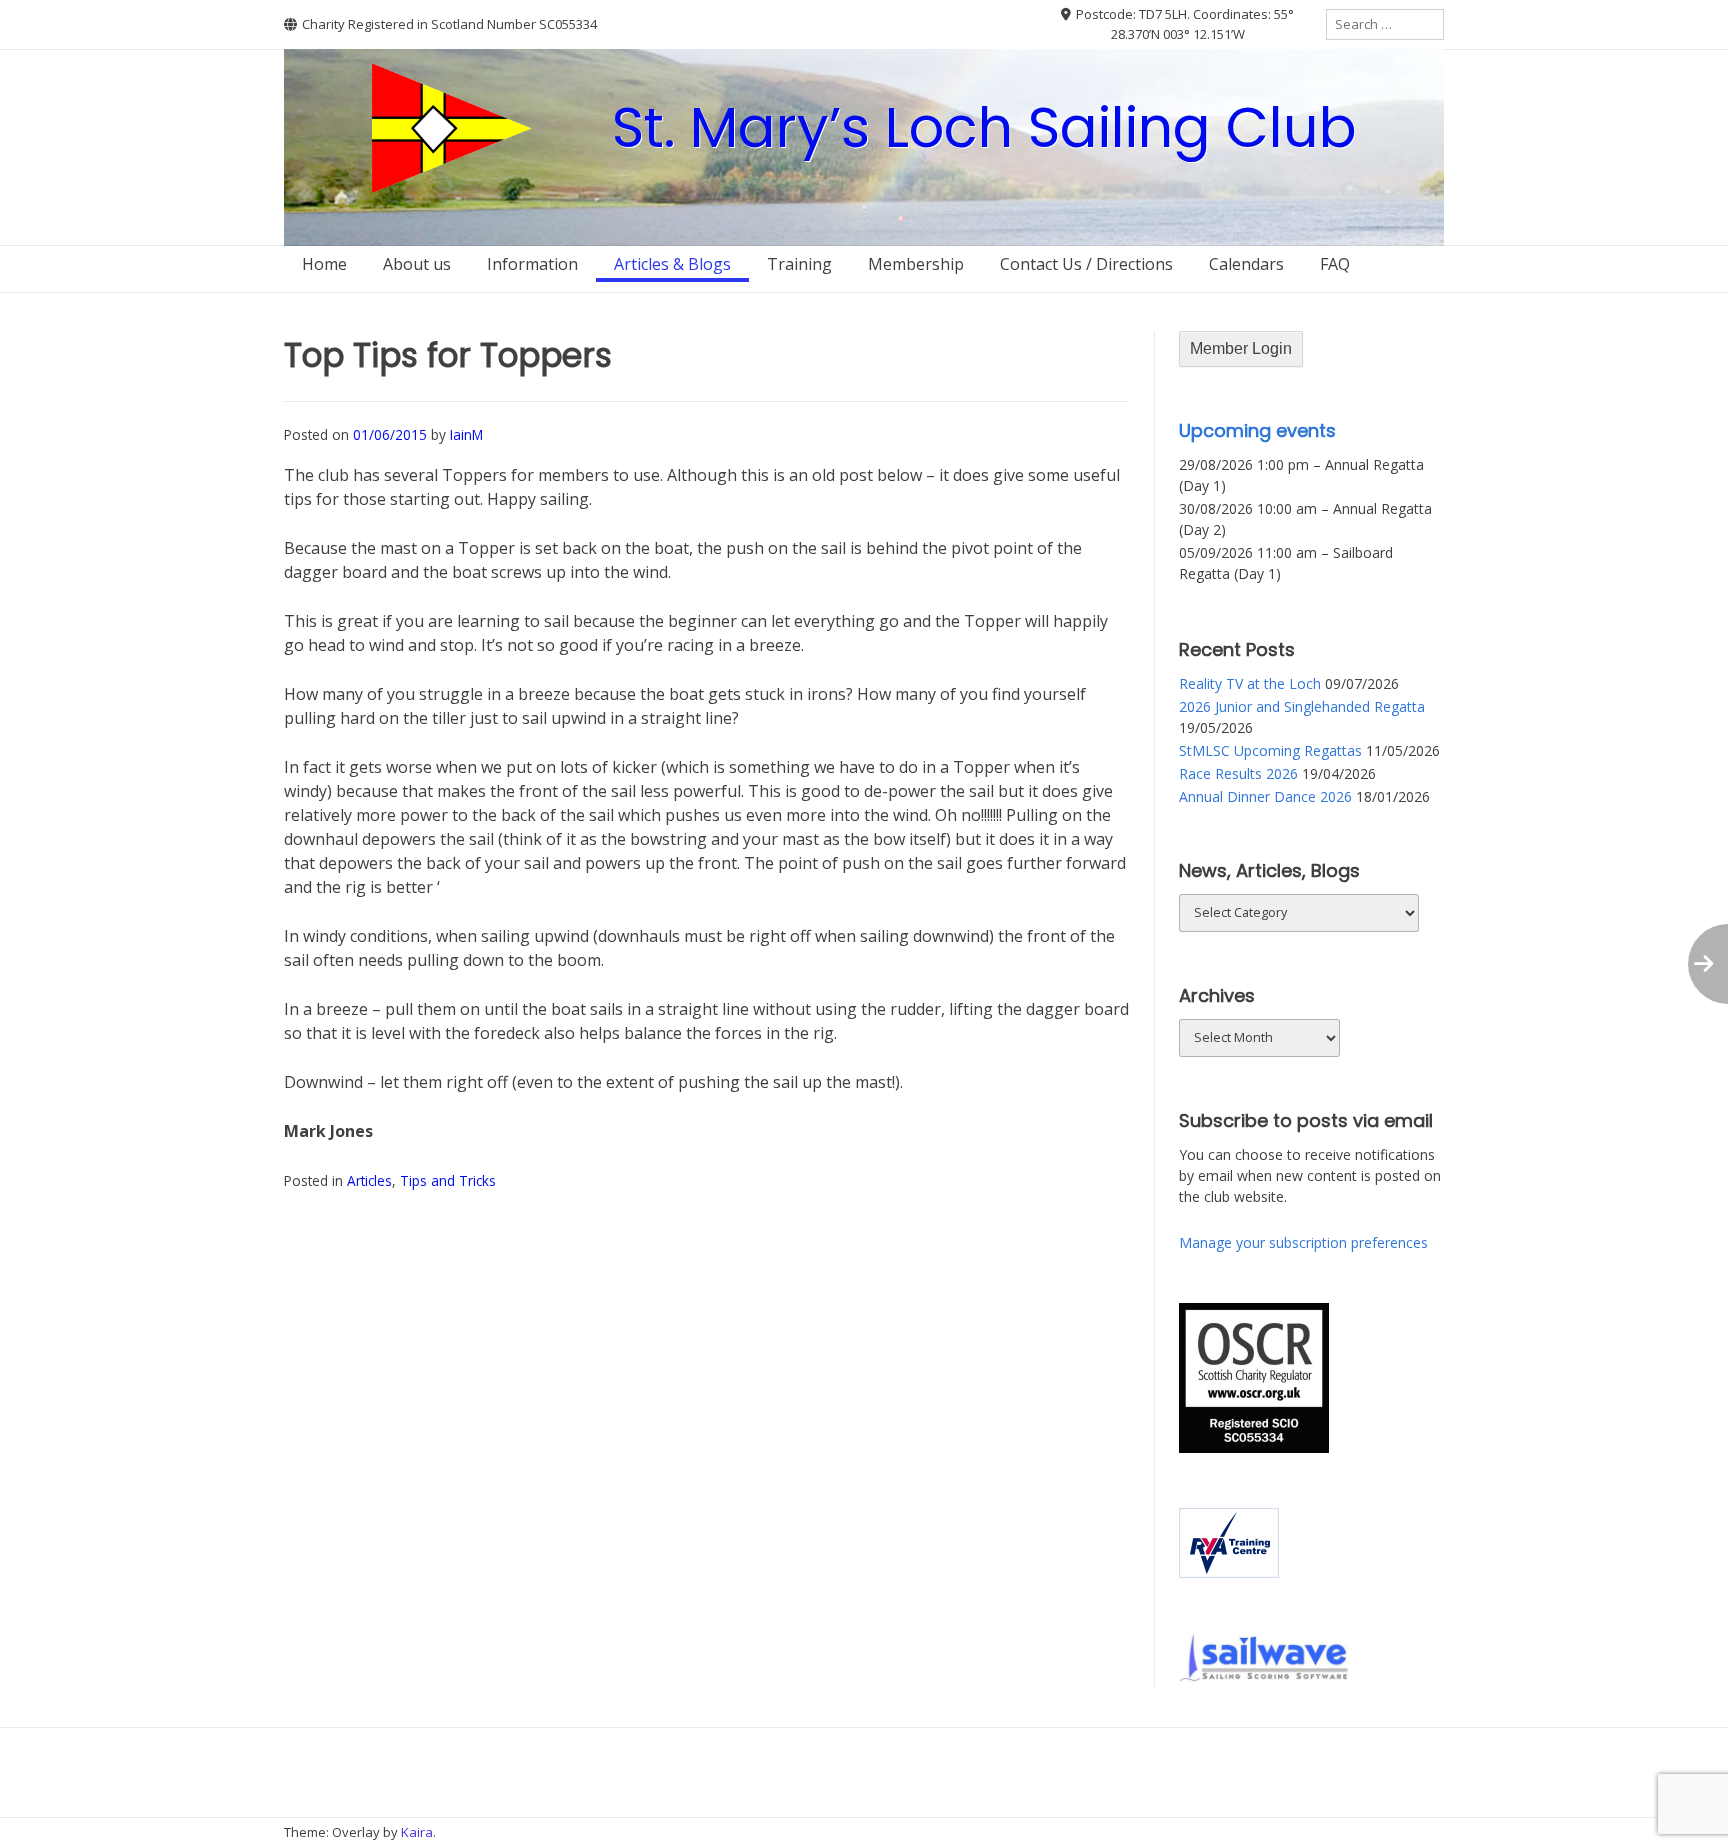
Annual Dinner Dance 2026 (1265, 796)
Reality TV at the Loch (1250, 683)
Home (324, 264)
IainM (466, 434)
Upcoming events (1257, 430)
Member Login (1241, 348)
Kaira (417, 1832)
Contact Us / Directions (1086, 264)
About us (417, 264)
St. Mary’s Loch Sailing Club (984, 127)
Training (799, 264)
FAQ (1335, 264)
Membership (916, 264)
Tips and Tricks (448, 1180)
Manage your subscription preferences (1303, 1242)
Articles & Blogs (672, 264)
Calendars (1246, 264)
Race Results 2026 (1238, 773)
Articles (369, 1180)
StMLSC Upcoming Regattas (1270, 750)
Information (532, 264)
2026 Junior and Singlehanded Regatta (1302, 706)
